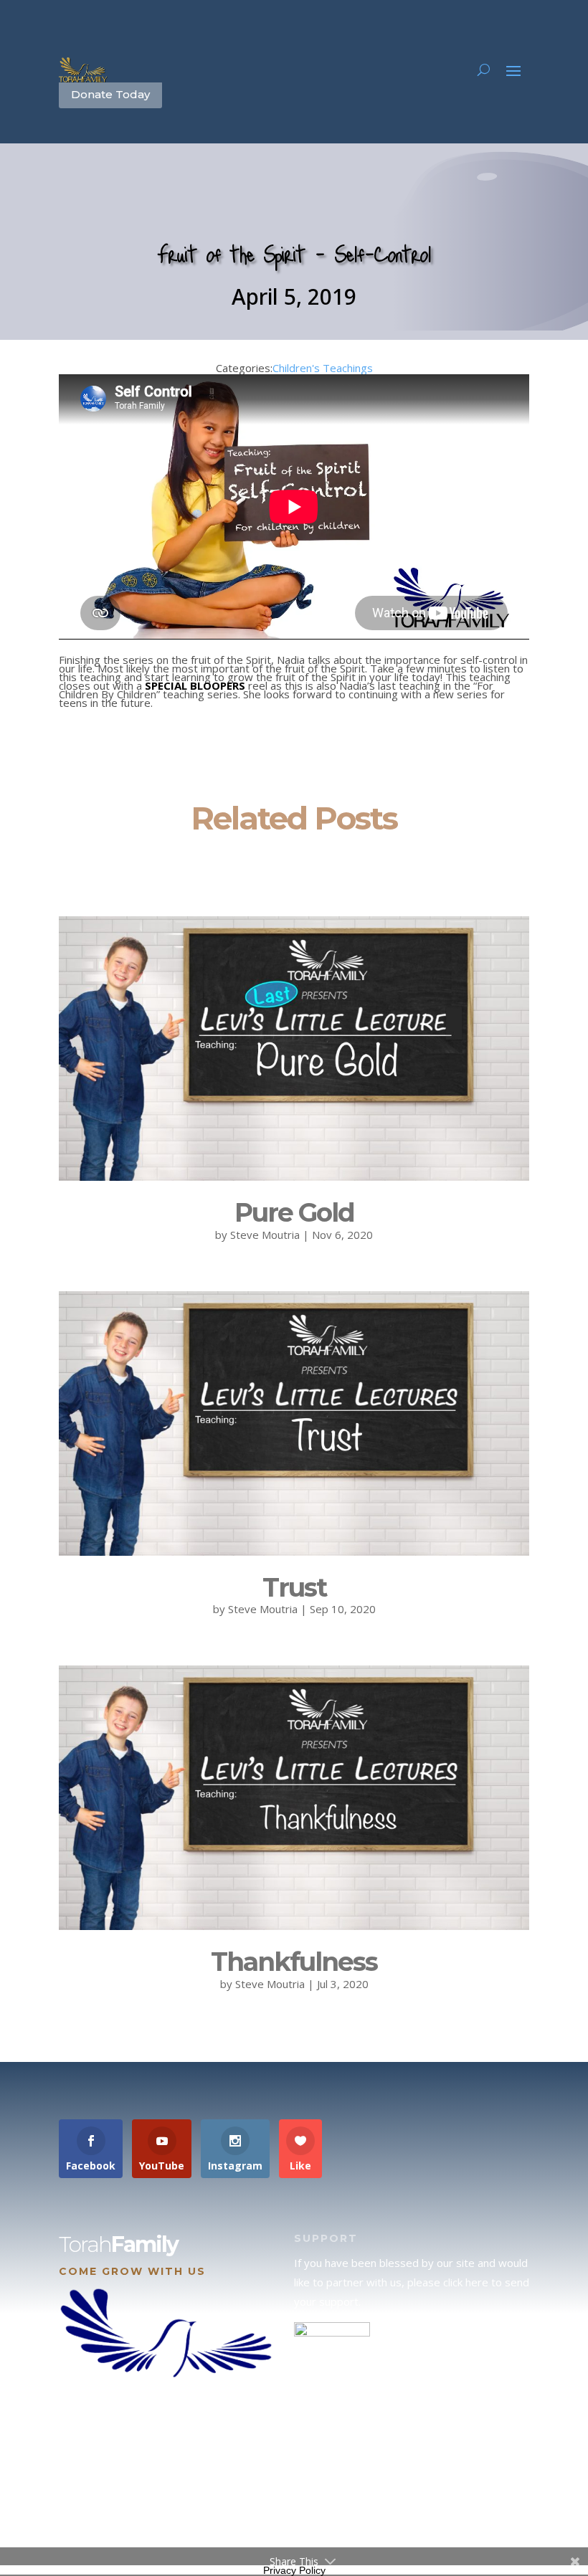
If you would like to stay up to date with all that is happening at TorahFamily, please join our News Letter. (409, 2500)
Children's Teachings (323, 368)
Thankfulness (294, 1962)
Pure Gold (294, 1212)
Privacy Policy (294, 2570)
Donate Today (110, 94)
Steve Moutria (265, 1235)
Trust (294, 1587)
